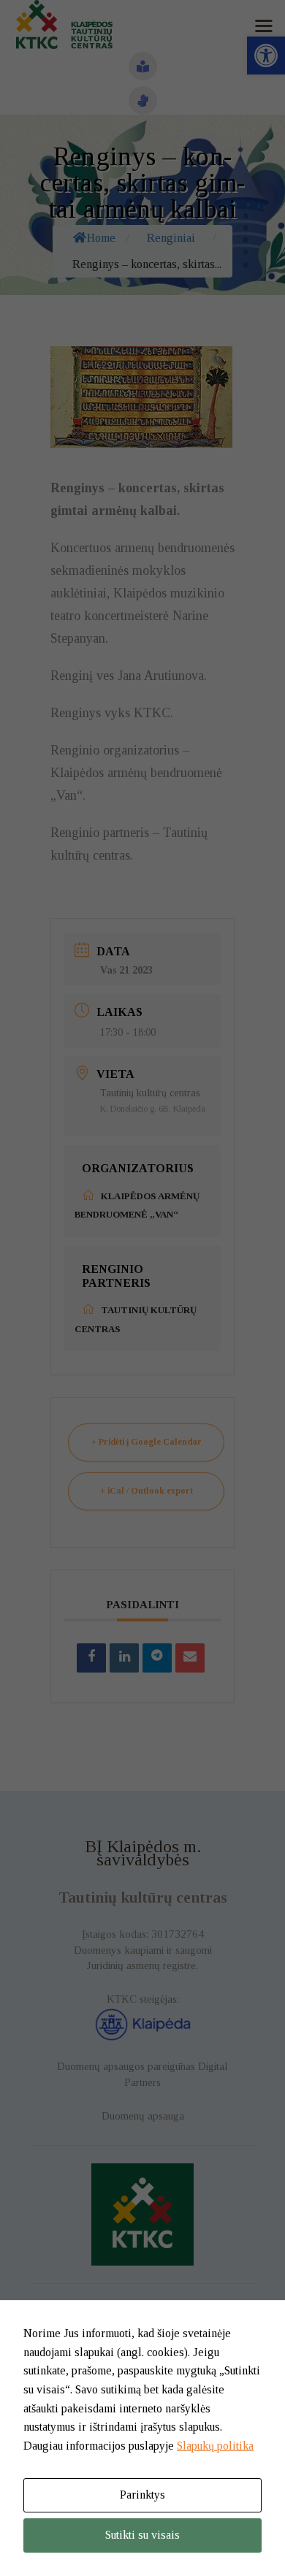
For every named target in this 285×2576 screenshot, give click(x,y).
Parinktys (142, 2495)
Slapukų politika (215, 2446)
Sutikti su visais (142, 2535)
